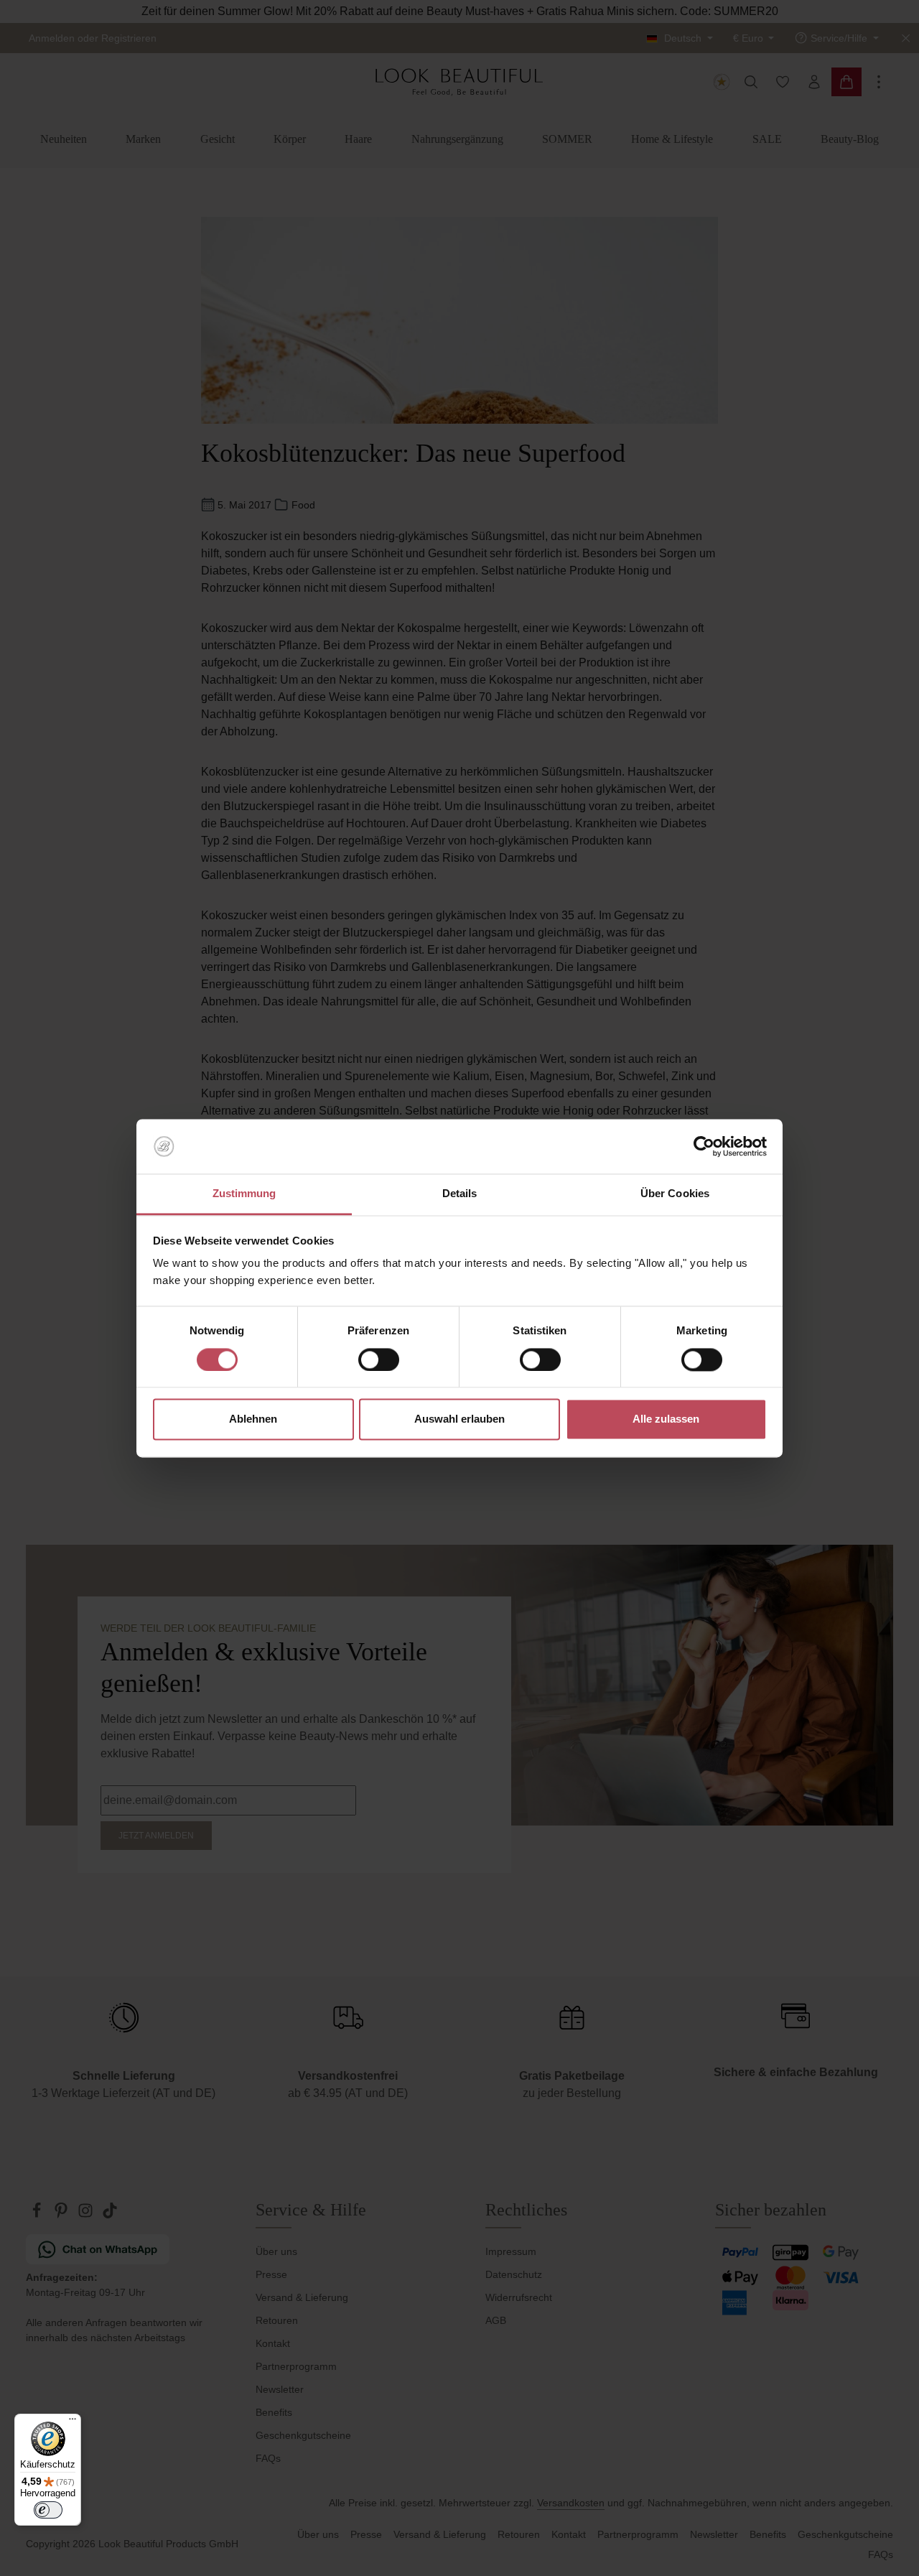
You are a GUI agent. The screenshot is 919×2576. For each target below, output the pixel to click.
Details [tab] (460, 1194)
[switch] (379, 1359)
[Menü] (73, 2422)
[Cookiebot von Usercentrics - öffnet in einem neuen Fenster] (704, 1146)
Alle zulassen (666, 1419)
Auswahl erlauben (459, 1419)
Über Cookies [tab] (675, 1194)
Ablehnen (253, 1419)
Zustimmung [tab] (244, 1194)
